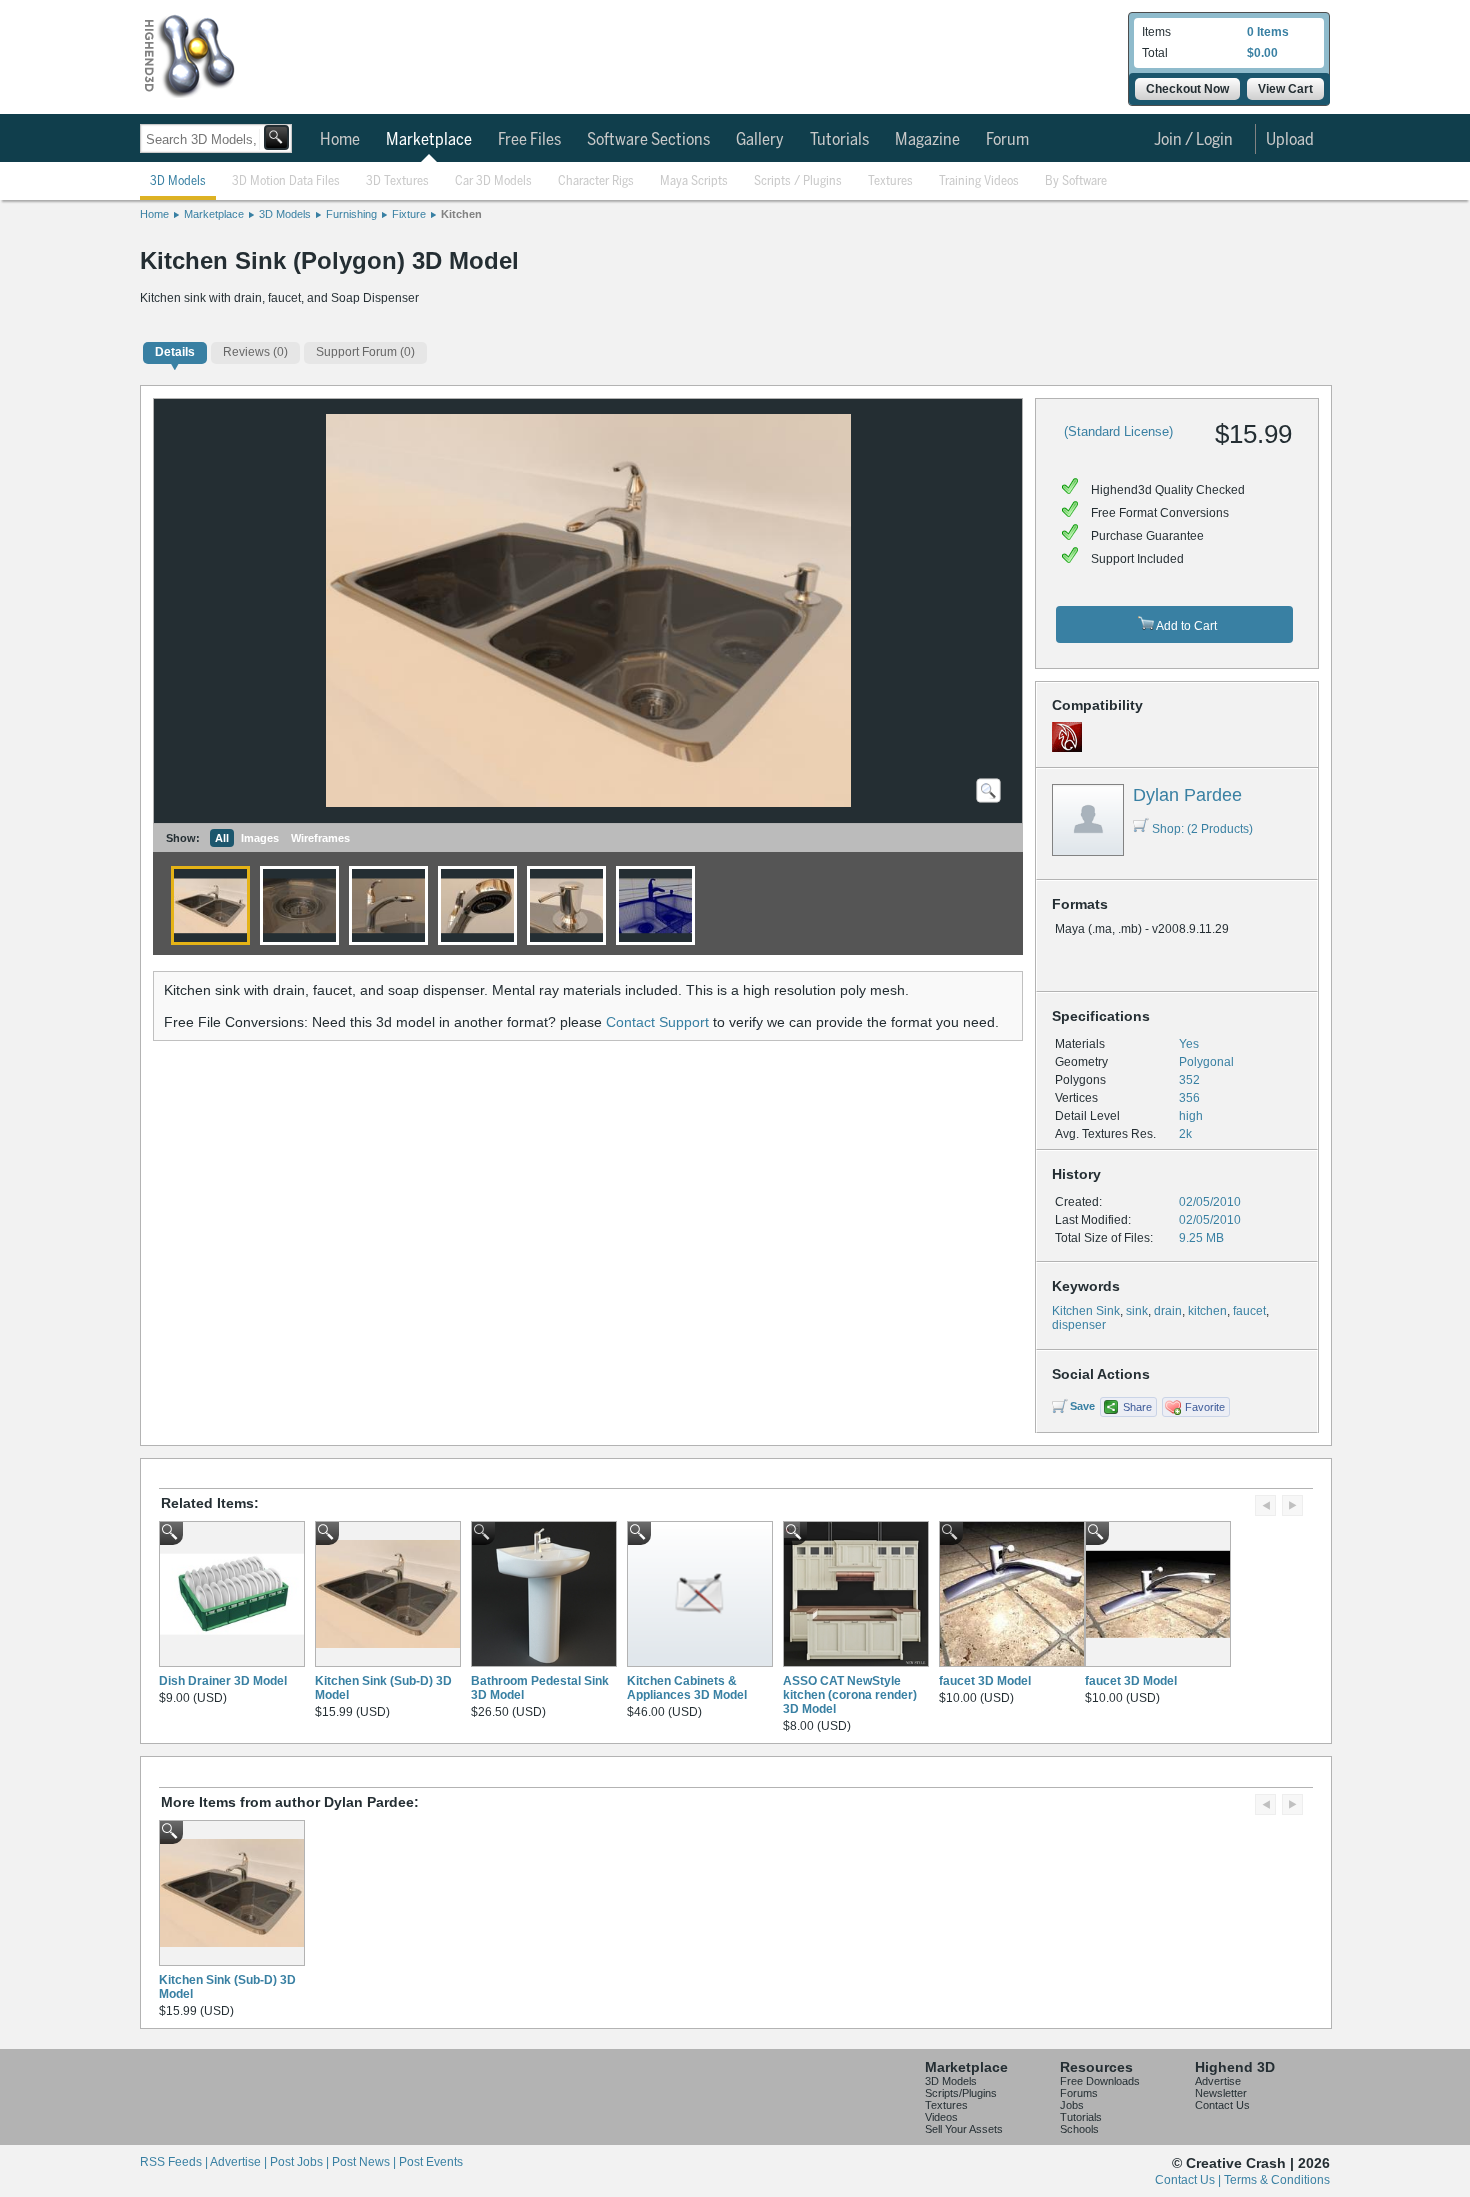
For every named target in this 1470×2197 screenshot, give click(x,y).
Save (1082, 1406)
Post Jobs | (301, 2162)
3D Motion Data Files (286, 181)
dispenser (1079, 1325)
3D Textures (397, 181)
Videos (941, 2117)
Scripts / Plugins (798, 181)
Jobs (1072, 2105)
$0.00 (1262, 53)
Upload (1290, 140)
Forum (1007, 140)
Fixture (409, 214)
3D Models (178, 181)
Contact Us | (1189, 2180)
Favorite (1205, 1407)
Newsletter (1221, 2093)
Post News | (365, 2162)
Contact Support (657, 1022)
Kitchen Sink (1086, 1311)
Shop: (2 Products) (1202, 829)
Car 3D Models (493, 181)
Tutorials (839, 140)
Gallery (760, 140)
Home (340, 140)
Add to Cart (1185, 626)
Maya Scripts (694, 181)
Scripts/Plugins (961, 2093)
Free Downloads (1100, 2081)
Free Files (529, 140)
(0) (255, 352)
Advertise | (240, 2162)
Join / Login (1193, 140)
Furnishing (351, 214)
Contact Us (1222, 2105)
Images (260, 838)
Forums (1079, 2093)
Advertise (1218, 2081)
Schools (1079, 2129)
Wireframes (320, 838)
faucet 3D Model (985, 1681)
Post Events (431, 2162)
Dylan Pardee (1187, 795)
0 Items (1268, 32)
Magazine (927, 140)
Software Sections (648, 140)
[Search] (276, 137)
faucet (1249, 1311)
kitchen (1207, 1311)
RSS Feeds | (175, 2162)
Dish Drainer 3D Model (223, 1681)
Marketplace (429, 140)
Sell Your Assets (964, 2129)
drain (1168, 1311)
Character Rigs (596, 181)
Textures (890, 181)
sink (1137, 1311)
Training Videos (979, 181)
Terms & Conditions (1277, 2180)
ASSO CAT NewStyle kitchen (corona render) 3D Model (850, 1695)
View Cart (1285, 89)
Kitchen (461, 214)
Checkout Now (1187, 89)
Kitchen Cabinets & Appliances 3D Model (687, 1688)
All (222, 838)
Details (175, 352)
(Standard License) (1118, 431)
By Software (1076, 181)
